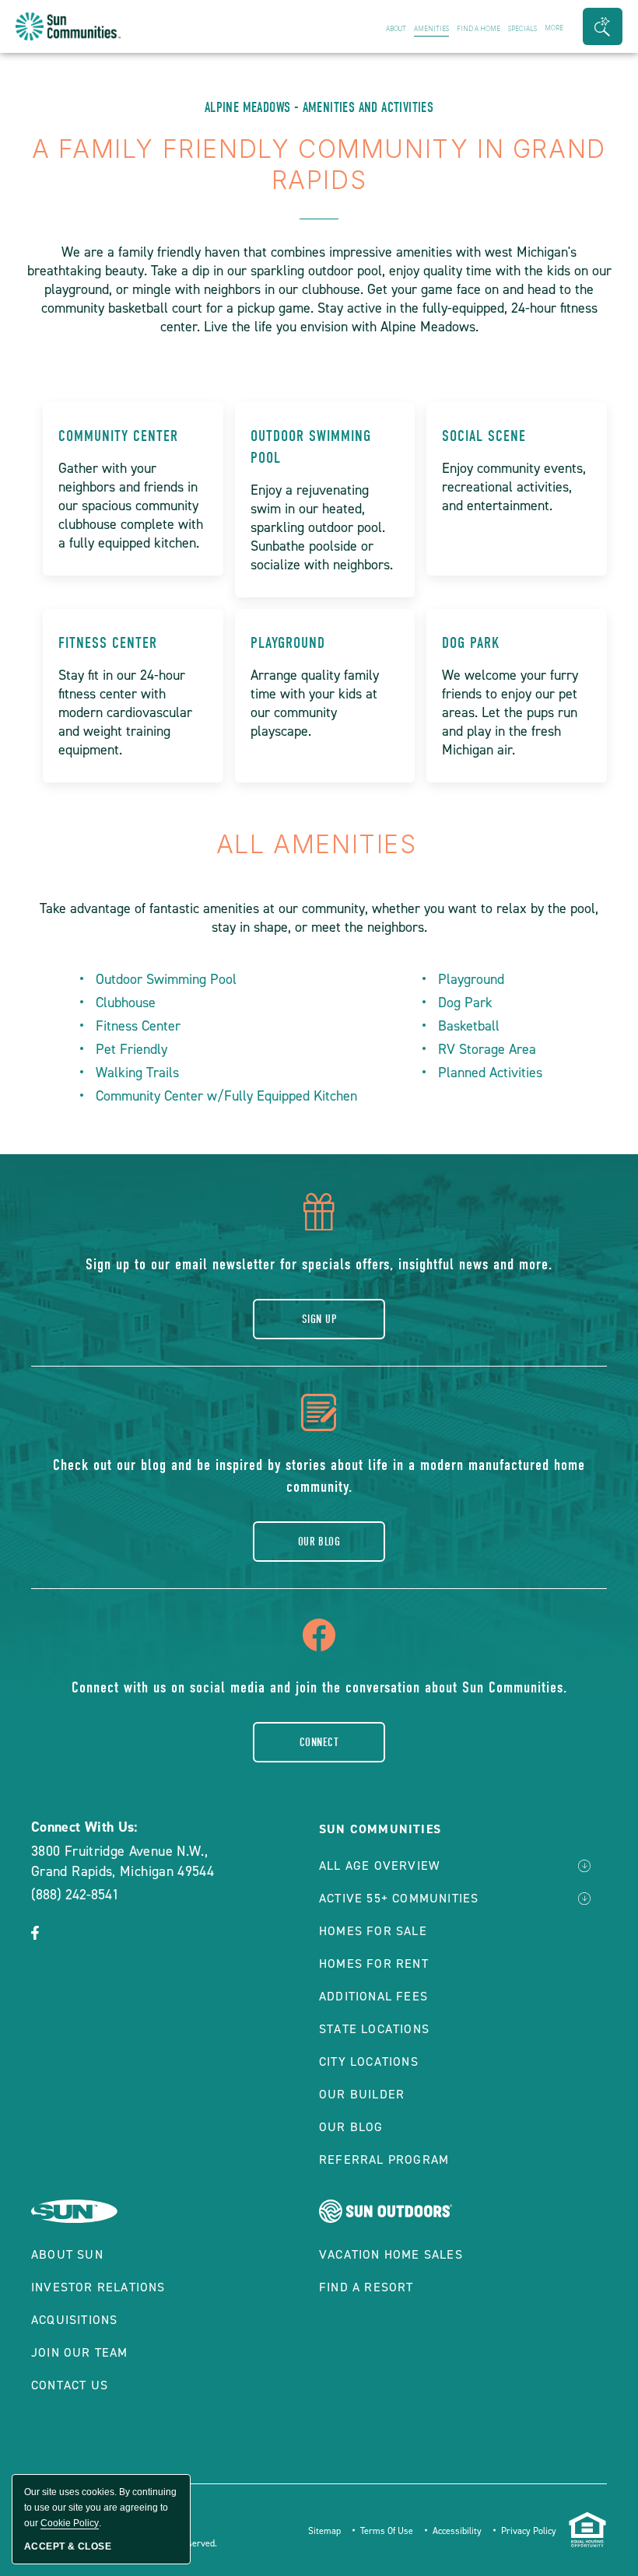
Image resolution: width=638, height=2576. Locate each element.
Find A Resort (366, 2287)
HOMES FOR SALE (373, 1931)
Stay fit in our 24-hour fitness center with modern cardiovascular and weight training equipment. (125, 712)
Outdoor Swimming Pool (311, 447)
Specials (522, 29)
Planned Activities (490, 1073)
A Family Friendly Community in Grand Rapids (319, 164)
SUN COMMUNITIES (380, 1829)
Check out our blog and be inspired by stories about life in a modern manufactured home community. (319, 1476)
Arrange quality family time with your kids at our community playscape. (315, 703)
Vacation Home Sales (391, 2254)
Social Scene (484, 436)
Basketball (469, 1026)
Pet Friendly (131, 1049)
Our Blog (319, 1542)
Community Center (118, 436)
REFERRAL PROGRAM (384, 2159)
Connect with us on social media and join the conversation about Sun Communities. (319, 1687)
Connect (319, 1742)
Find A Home (478, 29)
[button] (603, 26)
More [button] (554, 28)
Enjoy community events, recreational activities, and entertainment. (514, 487)
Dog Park (471, 643)
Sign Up (319, 1319)
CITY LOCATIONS (369, 2061)
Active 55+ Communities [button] (399, 1898)
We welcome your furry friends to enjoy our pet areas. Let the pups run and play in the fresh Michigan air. (510, 712)
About (396, 29)
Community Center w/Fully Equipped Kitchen (226, 1096)
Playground (288, 643)
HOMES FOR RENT (374, 1963)
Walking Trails (137, 1073)
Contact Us (70, 2385)
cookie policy (70, 2523)
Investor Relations (98, 2287)
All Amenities (319, 844)
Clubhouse (126, 1003)
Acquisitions (74, 2320)
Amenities (431, 29)
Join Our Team (80, 2352)
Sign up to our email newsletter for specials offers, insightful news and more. (319, 1264)
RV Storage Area (487, 1049)
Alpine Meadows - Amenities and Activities (319, 108)
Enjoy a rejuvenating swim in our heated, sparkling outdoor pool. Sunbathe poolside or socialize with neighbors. (322, 527)
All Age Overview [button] (379, 1865)
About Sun (67, 2254)
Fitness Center (108, 643)
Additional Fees (373, 1996)
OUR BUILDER (362, 2094)
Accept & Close (68, 2546)
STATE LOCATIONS (374, 2029)
